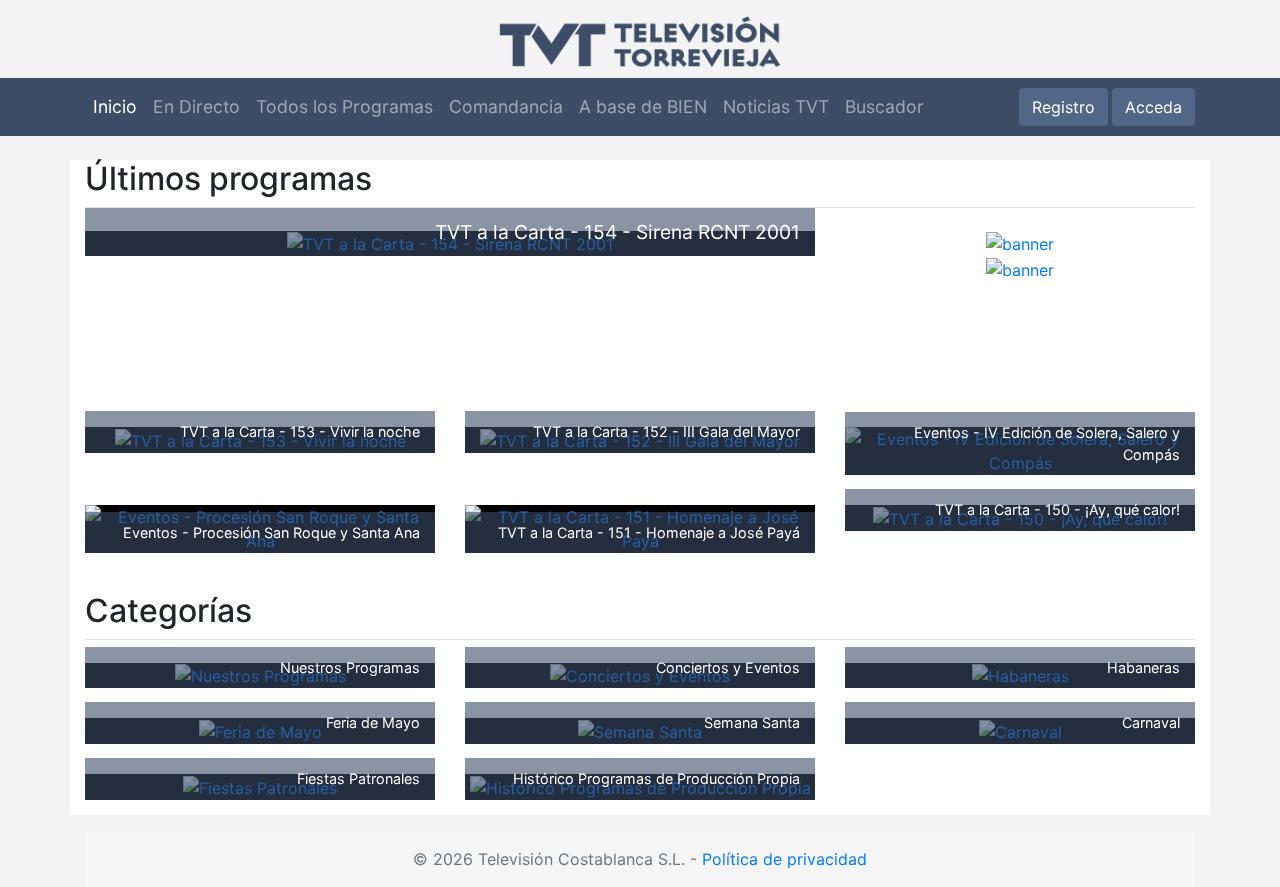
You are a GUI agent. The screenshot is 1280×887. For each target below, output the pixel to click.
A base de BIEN (643, 106)
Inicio (115, 106)
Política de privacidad (784, 859)
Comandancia (506, 106)
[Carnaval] (1020, 730)
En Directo (196, 106)
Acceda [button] (1153, 107)
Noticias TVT (776, 106)
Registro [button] (1063, 107)
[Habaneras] (1020, 675)
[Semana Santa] (640, 730)
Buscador (884, 106)
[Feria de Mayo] (260, 730)
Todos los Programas (344, 106)
